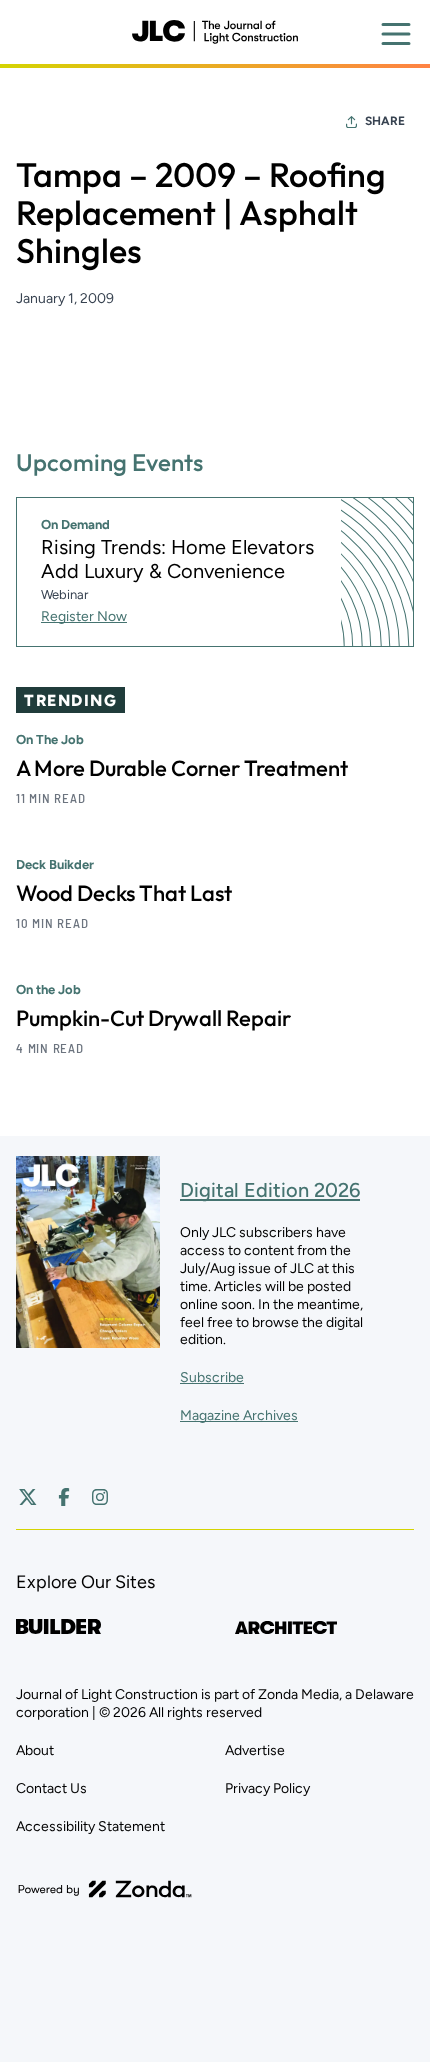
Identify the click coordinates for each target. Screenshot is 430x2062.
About (35, 1750)
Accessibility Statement (90, 1826)
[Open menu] (396, 34)
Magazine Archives (239, 1415)
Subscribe (212, 1377)
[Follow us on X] (28, 1497)
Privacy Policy (267, 1788)
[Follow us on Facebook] (64, 1497)
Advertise (255, 1750)
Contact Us (51, 1788)
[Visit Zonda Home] (105, 1889)
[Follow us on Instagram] (100, 1497)
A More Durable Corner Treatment (182, 768)
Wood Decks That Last (124, 893)
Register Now (84, 616)
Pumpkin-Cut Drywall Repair (153, 1018)
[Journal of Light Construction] (215, 32)
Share (385, 121)
